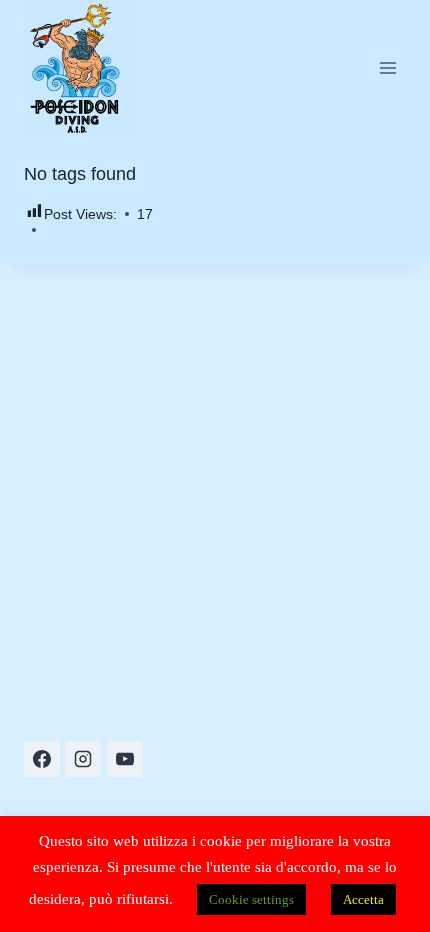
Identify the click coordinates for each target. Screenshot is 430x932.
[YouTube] (125, 759)
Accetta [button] (363, 899)
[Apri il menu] (387, 67)
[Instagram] (83, 759)
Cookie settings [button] (251, 899)
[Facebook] (42, 759)
